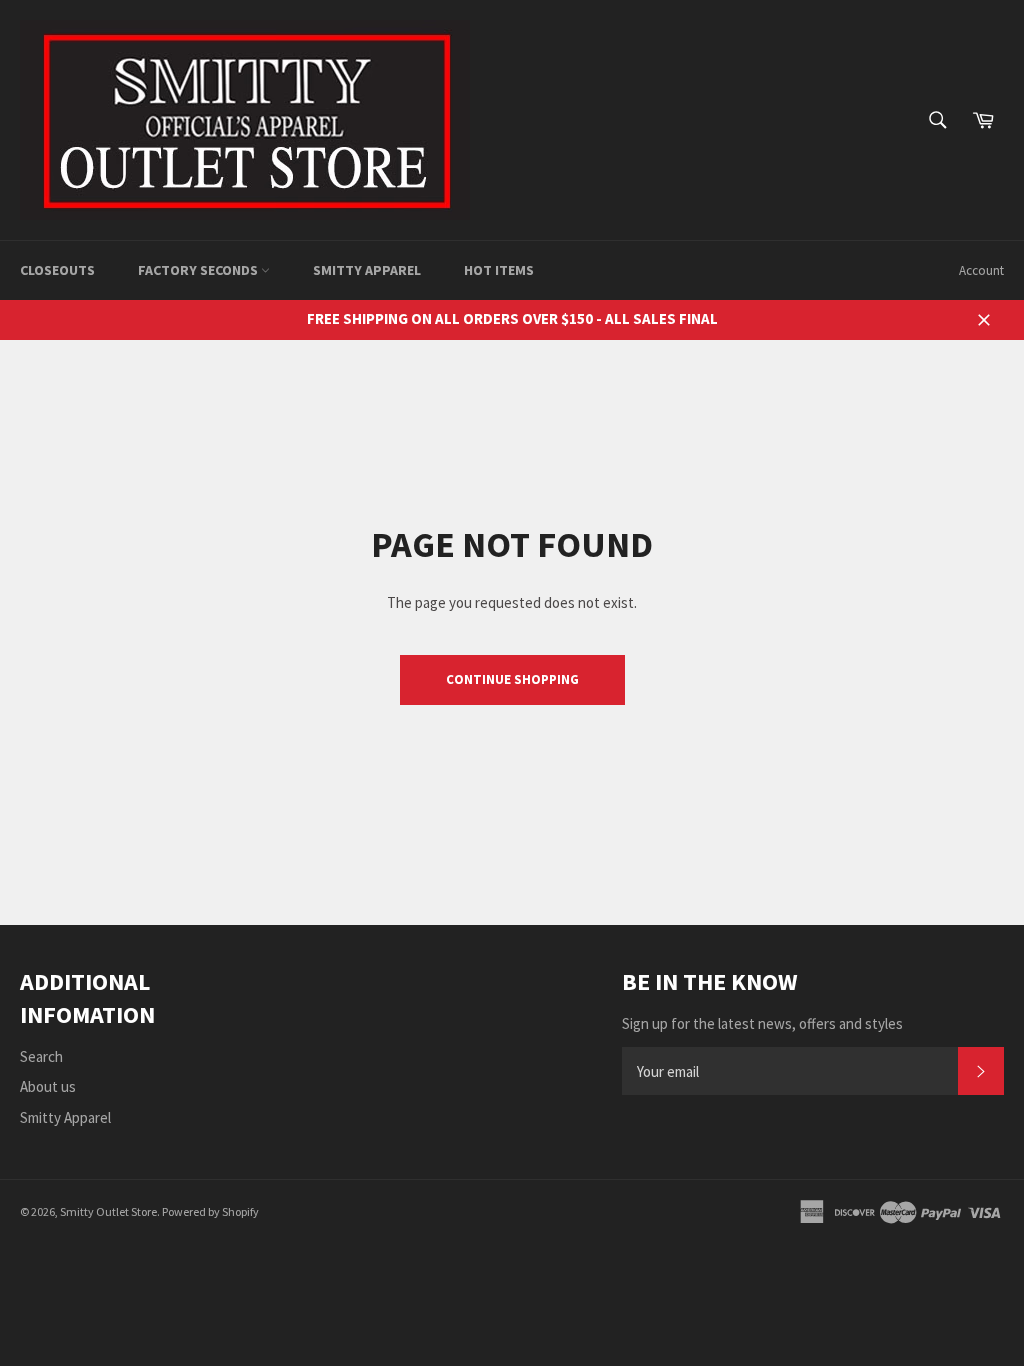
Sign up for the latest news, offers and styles (762, 1023)
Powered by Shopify (210, 1211)
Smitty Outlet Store (108, 1211)
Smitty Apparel (367, 270)
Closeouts (57, 270)
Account (981, 270)
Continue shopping (512, 679)
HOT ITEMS (499, 270)
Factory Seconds (199, 270)
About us (48, 1086)
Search (41, 1056)
